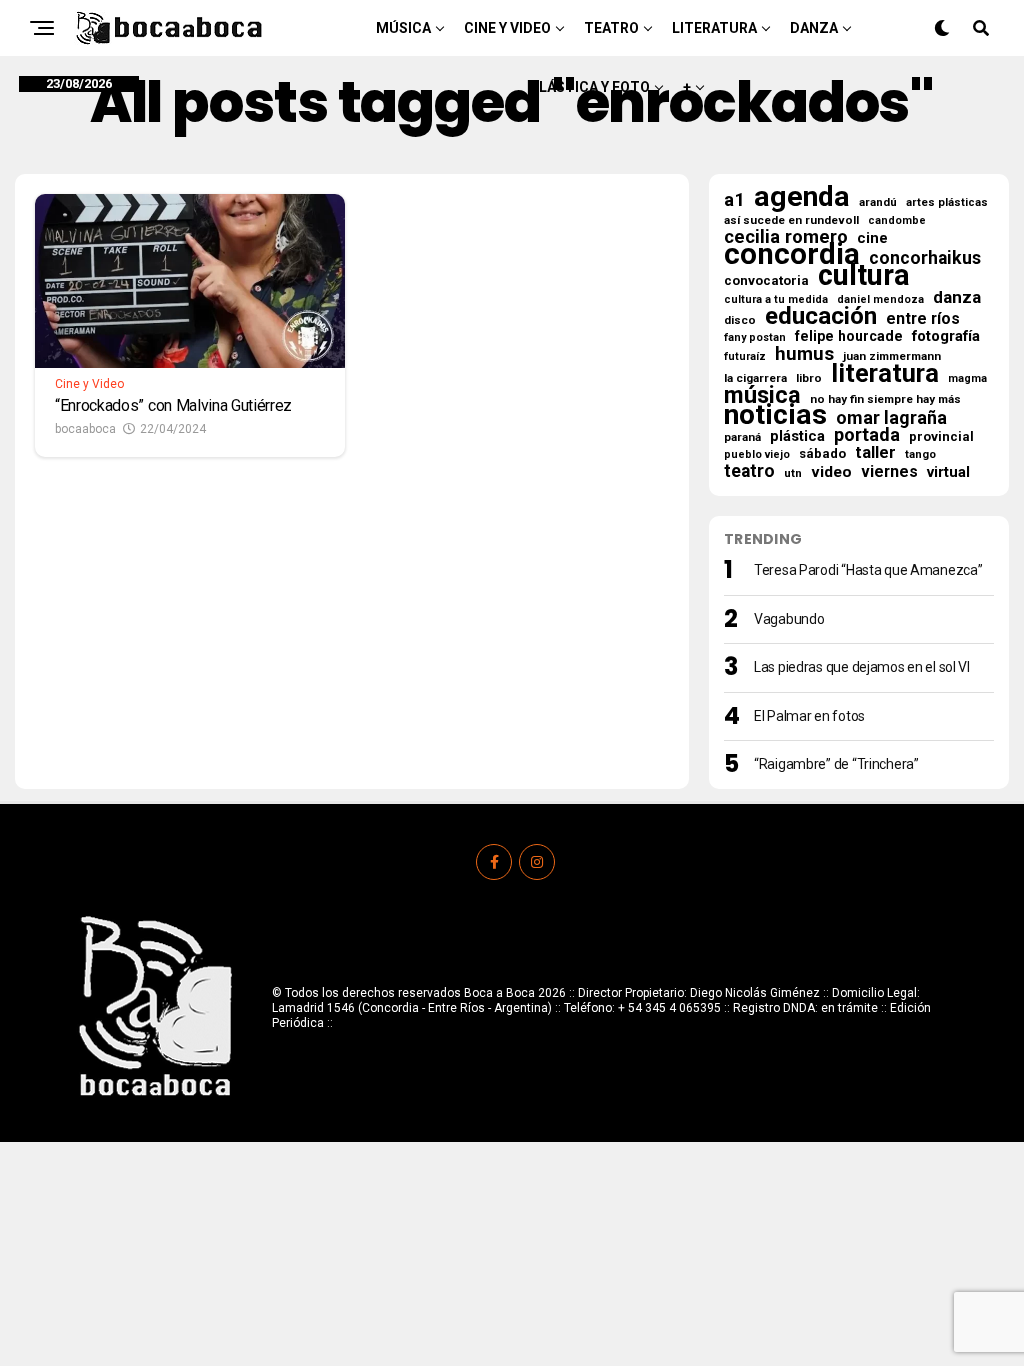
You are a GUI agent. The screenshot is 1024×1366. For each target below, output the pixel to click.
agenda (802, 197)
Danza (814, 28)
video (831, 472)
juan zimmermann (892, 356)
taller (875, 453)
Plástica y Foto (589, 87)
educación (821, 316)
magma (967, 378)
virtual (948, 472)
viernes (889, 472)
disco (740, 320)
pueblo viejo (757, 454)
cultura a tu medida (776, 299)
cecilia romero (786, 237)
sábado (822, 453)
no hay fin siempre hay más (885, 399)
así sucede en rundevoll (791, 220)
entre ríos (923, 319)
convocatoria (766, 280)
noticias (775, 415)
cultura (864, 275)
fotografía (946, 336)
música (762, 395)
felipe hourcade (849, 336)
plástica (797, 436)
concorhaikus (925, 258)
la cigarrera (755, 378)
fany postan (755, 337)
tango (920, 454)
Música (403, 28)
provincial (941, 436)
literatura (885, 373)
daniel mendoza (880, 299)
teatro (749, 471)
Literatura (714, 28)
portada (867, 435)
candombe (897, 220)
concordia (792, 254)
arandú (878, 202)
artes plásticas (947, 202)
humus (804, 354)
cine (872, 238)
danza (957, 297)
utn (793, 473)
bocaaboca (85, 429)
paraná (742, 437)
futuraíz (745, 356)
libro (809, 378)
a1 (734, 200)
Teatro (611, 28)
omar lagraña (891, 418)
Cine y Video (507, 28)
